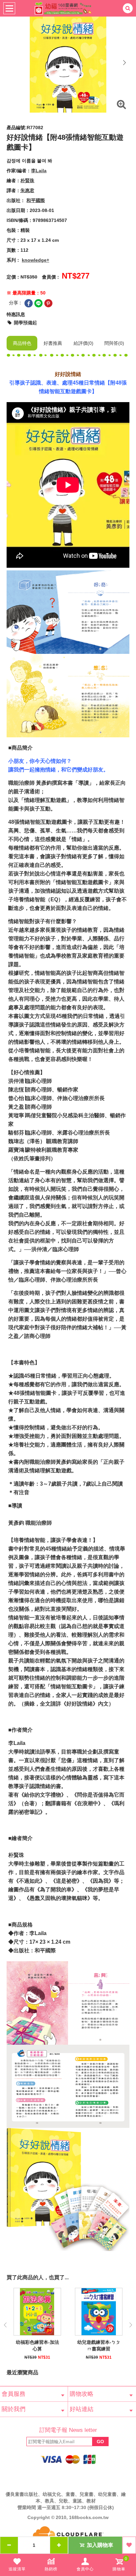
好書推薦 (53, 343)
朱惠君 (27, 190)
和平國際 (36, 200)
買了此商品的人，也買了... (38, 2277)
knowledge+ (35, 260)
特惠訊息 (16, 314)
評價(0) (84, 343)
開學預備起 (25, 323)
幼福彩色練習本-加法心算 (37, 2345)
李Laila (39, 171)
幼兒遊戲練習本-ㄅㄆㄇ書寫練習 (99, 2345)
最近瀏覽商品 (22, 2372)
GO (100, 2442)
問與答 (114, 343)
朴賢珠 (27, 181)
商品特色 (22, 343)
